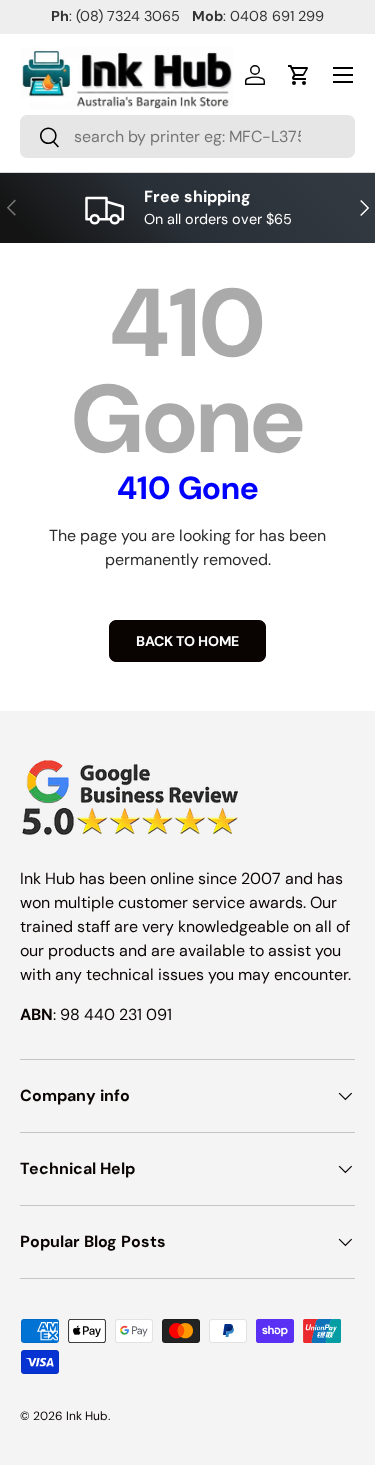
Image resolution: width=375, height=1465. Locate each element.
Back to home (187, 641)
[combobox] (187, 136)
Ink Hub (87, 1416)
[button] (299, 75)
